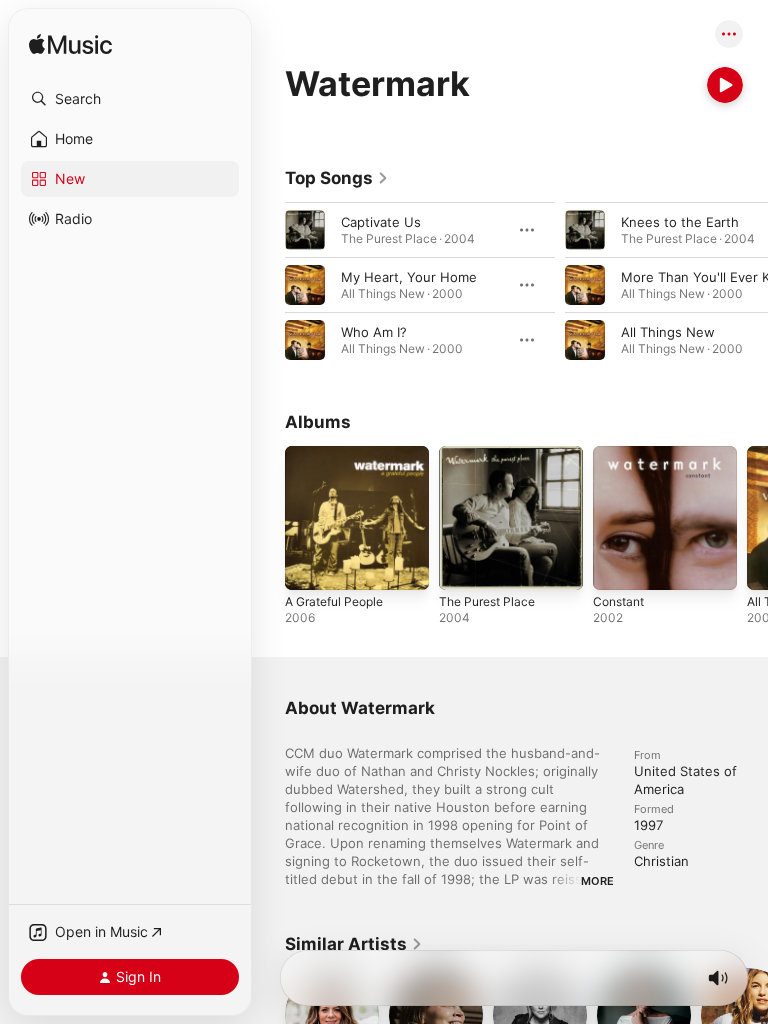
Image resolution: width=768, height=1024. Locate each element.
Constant (618, 601)
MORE (597, 881)
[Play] (725, 85)
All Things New (668, 332)
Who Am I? (374, 332)
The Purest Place (487, 601)
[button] (130, 99)
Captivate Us (381, 222)
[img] (70, 45)
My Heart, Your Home (409, 277)
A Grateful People (334, 601)
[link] (337, 178)
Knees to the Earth (680, 222)
